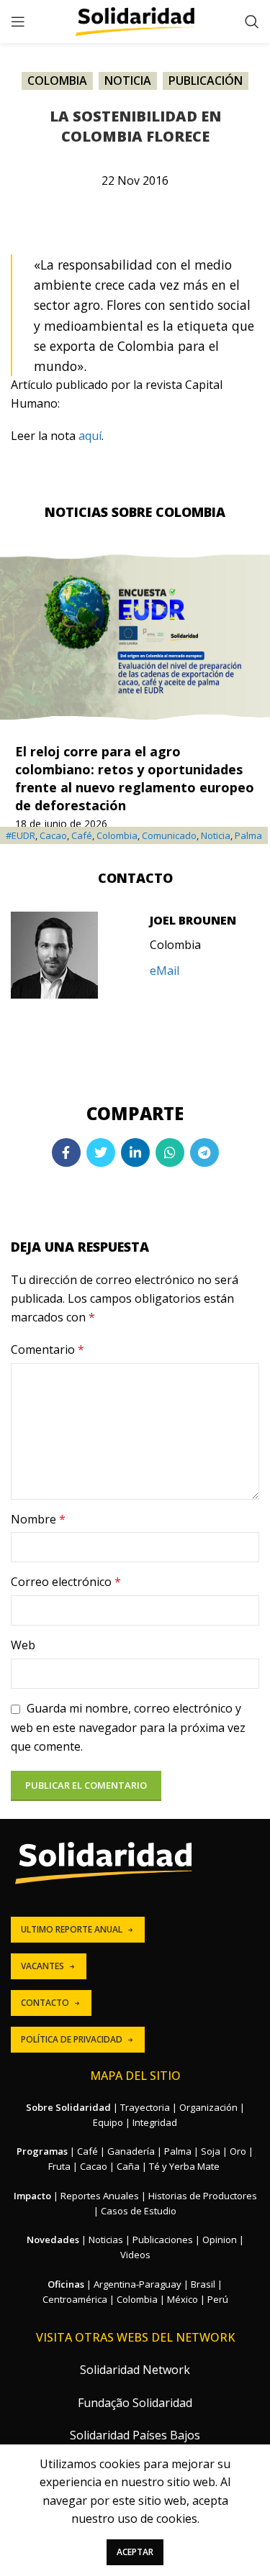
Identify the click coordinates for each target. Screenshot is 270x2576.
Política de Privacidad (72, 2039)
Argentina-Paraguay (138, 2284)
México (183, 2299)
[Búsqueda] (252, 22)
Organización (208, 2107)
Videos (135, 2255)
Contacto (45, 2003)
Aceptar (135, 2552)
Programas (42, 2151)
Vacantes (42, 1966)
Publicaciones (163, 2240)
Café (82, 835)
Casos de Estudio (139, 2211)
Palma (248, 835)
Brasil (203, 2284)
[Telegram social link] (204, 1152)
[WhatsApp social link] (170, 1152)
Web (23, 1645)
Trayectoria (145, 2107)
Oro (238, 2151)
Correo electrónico (66, 1582)
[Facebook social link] (66, 1152)
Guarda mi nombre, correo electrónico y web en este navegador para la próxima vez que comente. (128, 1727)
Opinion (220, 2240)
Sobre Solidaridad (68, 2107)
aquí (90, 436)
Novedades (53, 2240)
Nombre (38, 1519)
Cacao (53, 835)
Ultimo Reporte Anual (72, 1929)
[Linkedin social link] (135, 1152)
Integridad (155, 2122)
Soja (211, 2151)
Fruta (59, 2166)
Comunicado (169, 835)
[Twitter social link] (101, 1152)
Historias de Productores (203, 2196)
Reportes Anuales (100, 2196)
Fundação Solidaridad (135, 2403)
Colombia (57, 81)
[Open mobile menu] (18, 22)
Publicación (206, 81)
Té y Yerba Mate (184, 2166)
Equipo (108, 2122)
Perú (218, 2299)
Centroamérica (75, 2299)
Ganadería (131, 2151)
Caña (128, 2166)
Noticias (106, 2240)
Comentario (48, 1349)
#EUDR (21, 835)
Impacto (32, 2196)
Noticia (128, 81)
